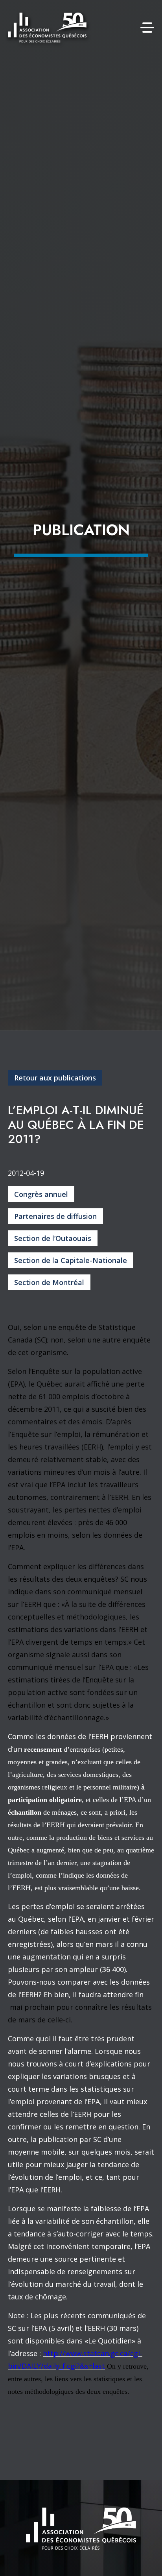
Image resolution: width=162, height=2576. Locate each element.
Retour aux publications (55, 1078)
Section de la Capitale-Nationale (71, 1260)
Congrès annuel (41, 1194)
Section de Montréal (49, 1282)
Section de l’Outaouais (53, 1238)
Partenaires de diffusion (55, 1216)
